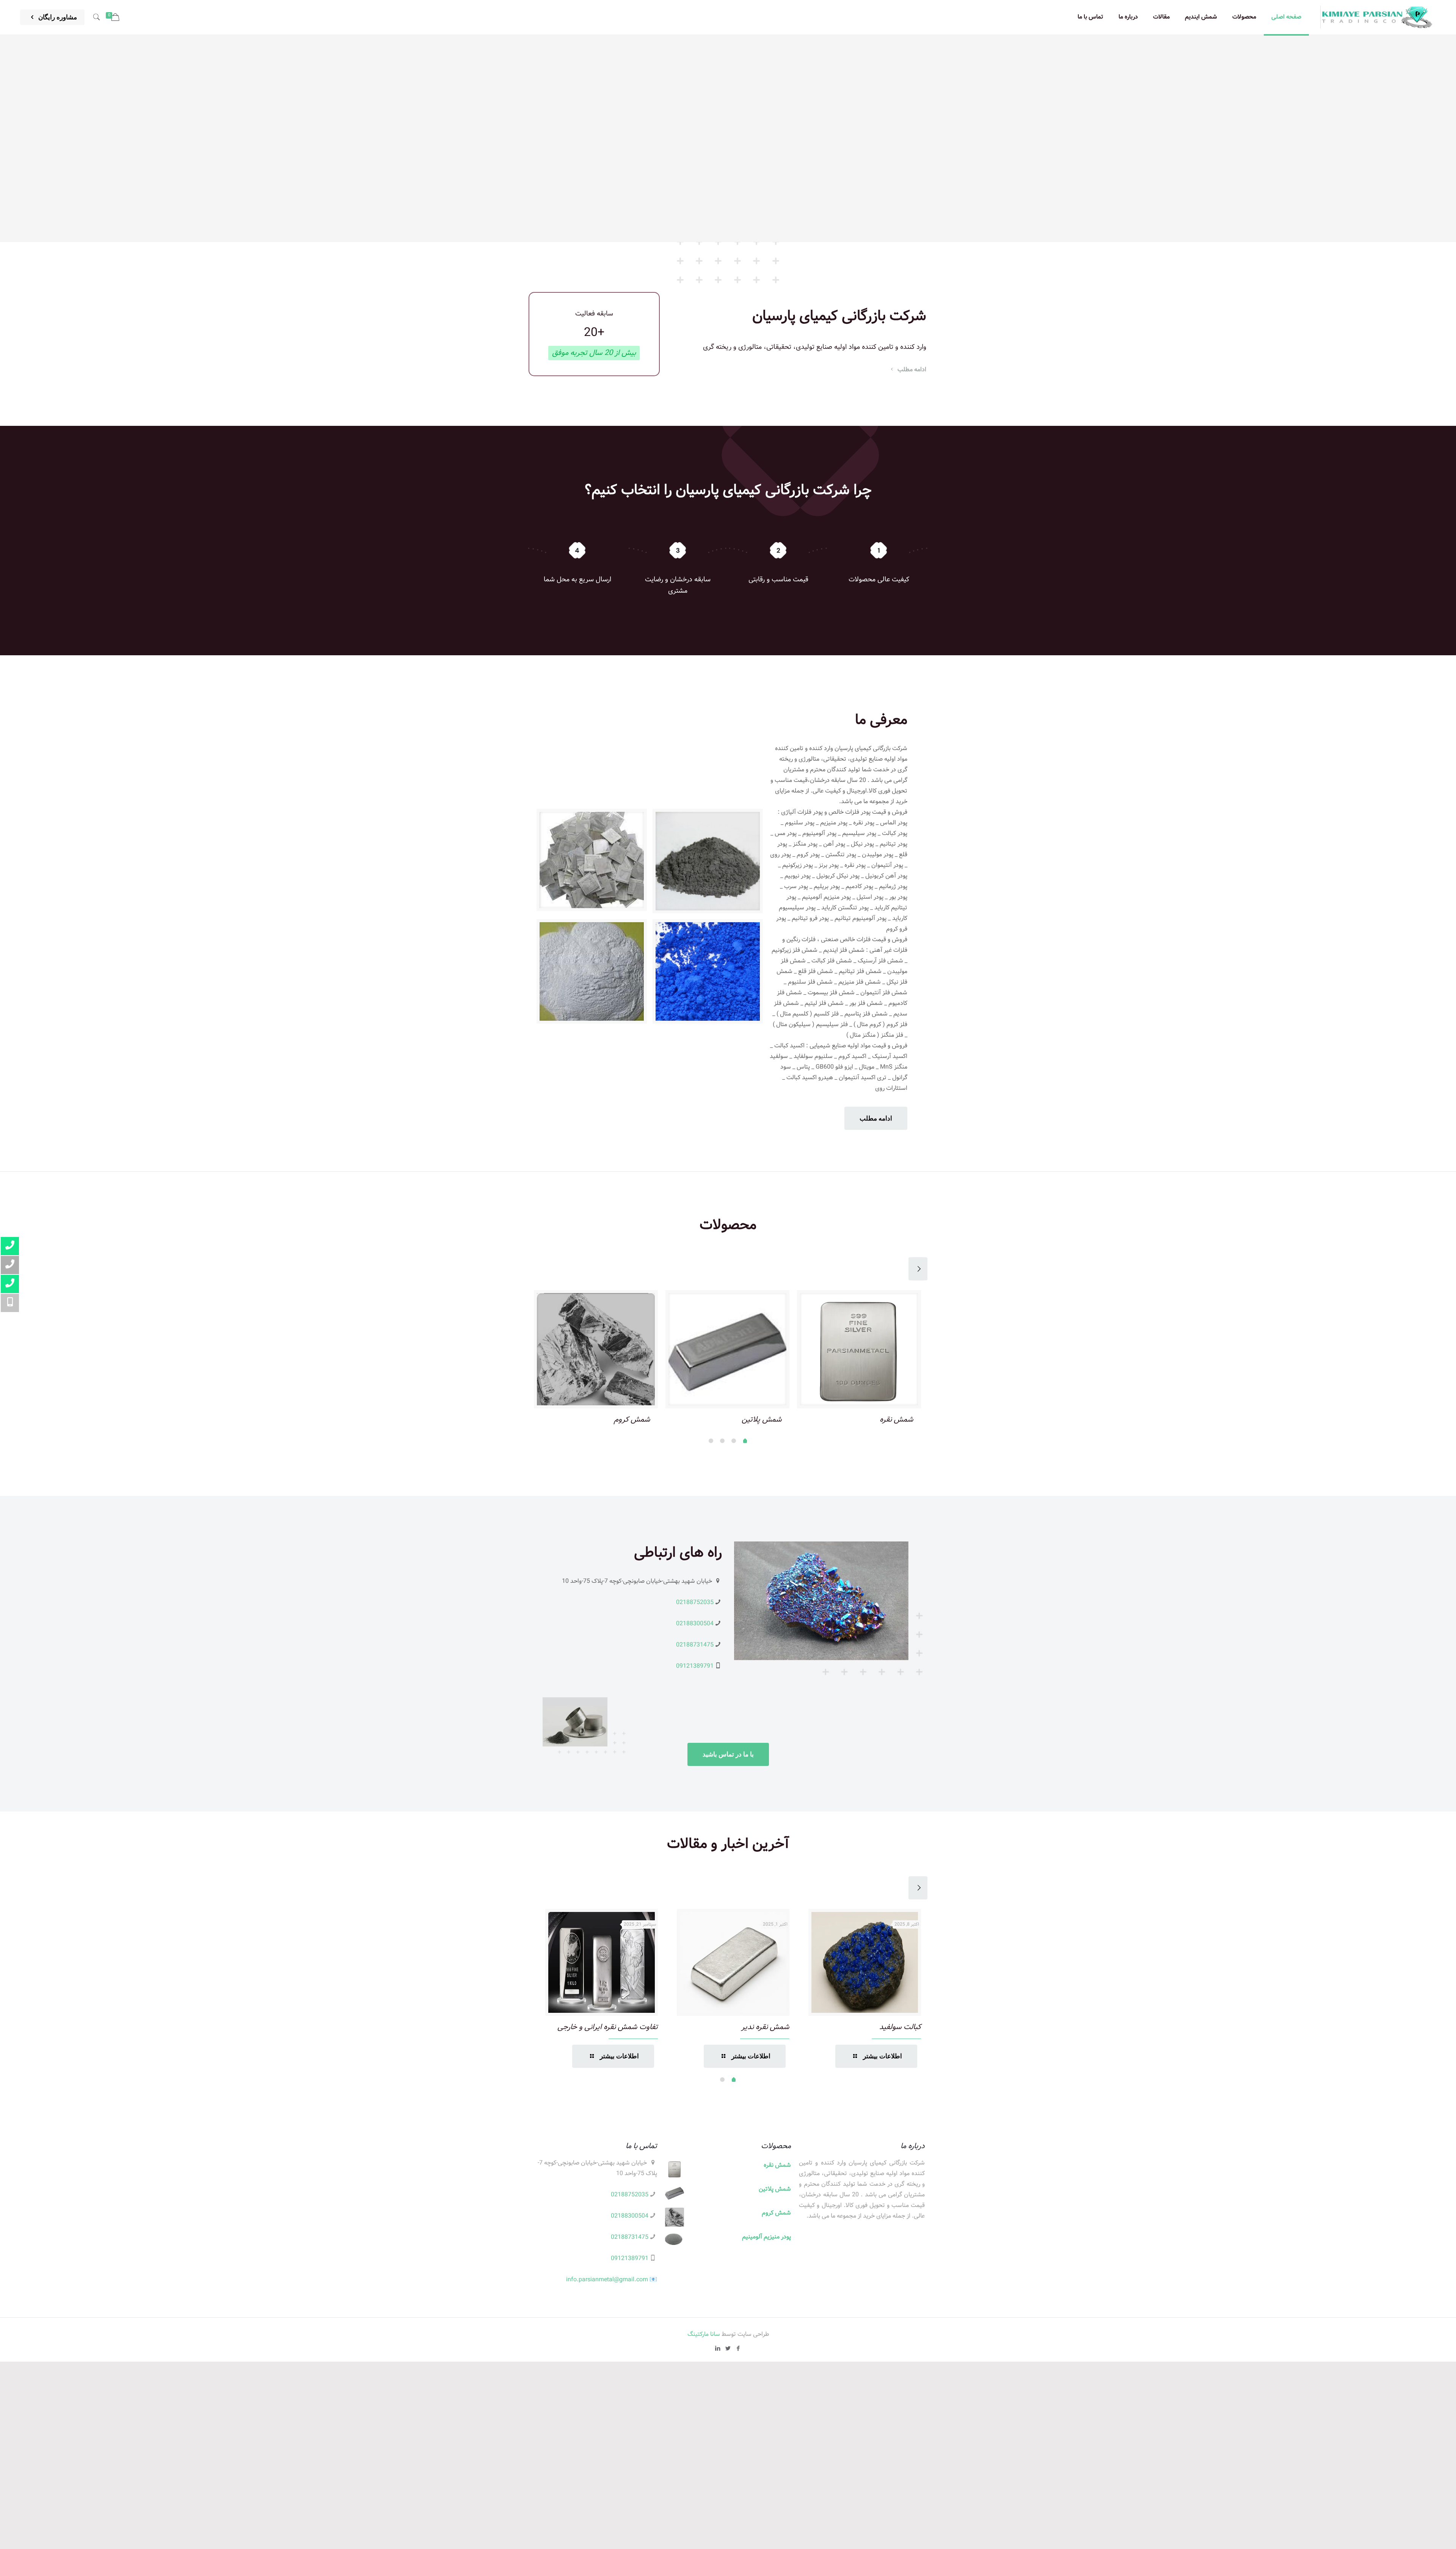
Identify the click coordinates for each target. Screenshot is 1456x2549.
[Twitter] (728, 2349)
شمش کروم (632, 1419)
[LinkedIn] (718, 2349)
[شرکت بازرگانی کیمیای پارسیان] (1377, 17)
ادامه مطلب (911, 369)
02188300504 (695, 1624)
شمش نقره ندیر (765, 2027)
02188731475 (695, 1645)
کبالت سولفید (900, 2027)
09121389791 (695, 1666)
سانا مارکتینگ (704, 2334)
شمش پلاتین (762, 1419)
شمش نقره (897, 1419)
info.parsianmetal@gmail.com (607, 2280)
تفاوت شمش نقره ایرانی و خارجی (608, 2027)
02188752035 (695, 1602)
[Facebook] (738, 2349)
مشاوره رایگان (57, 17)
